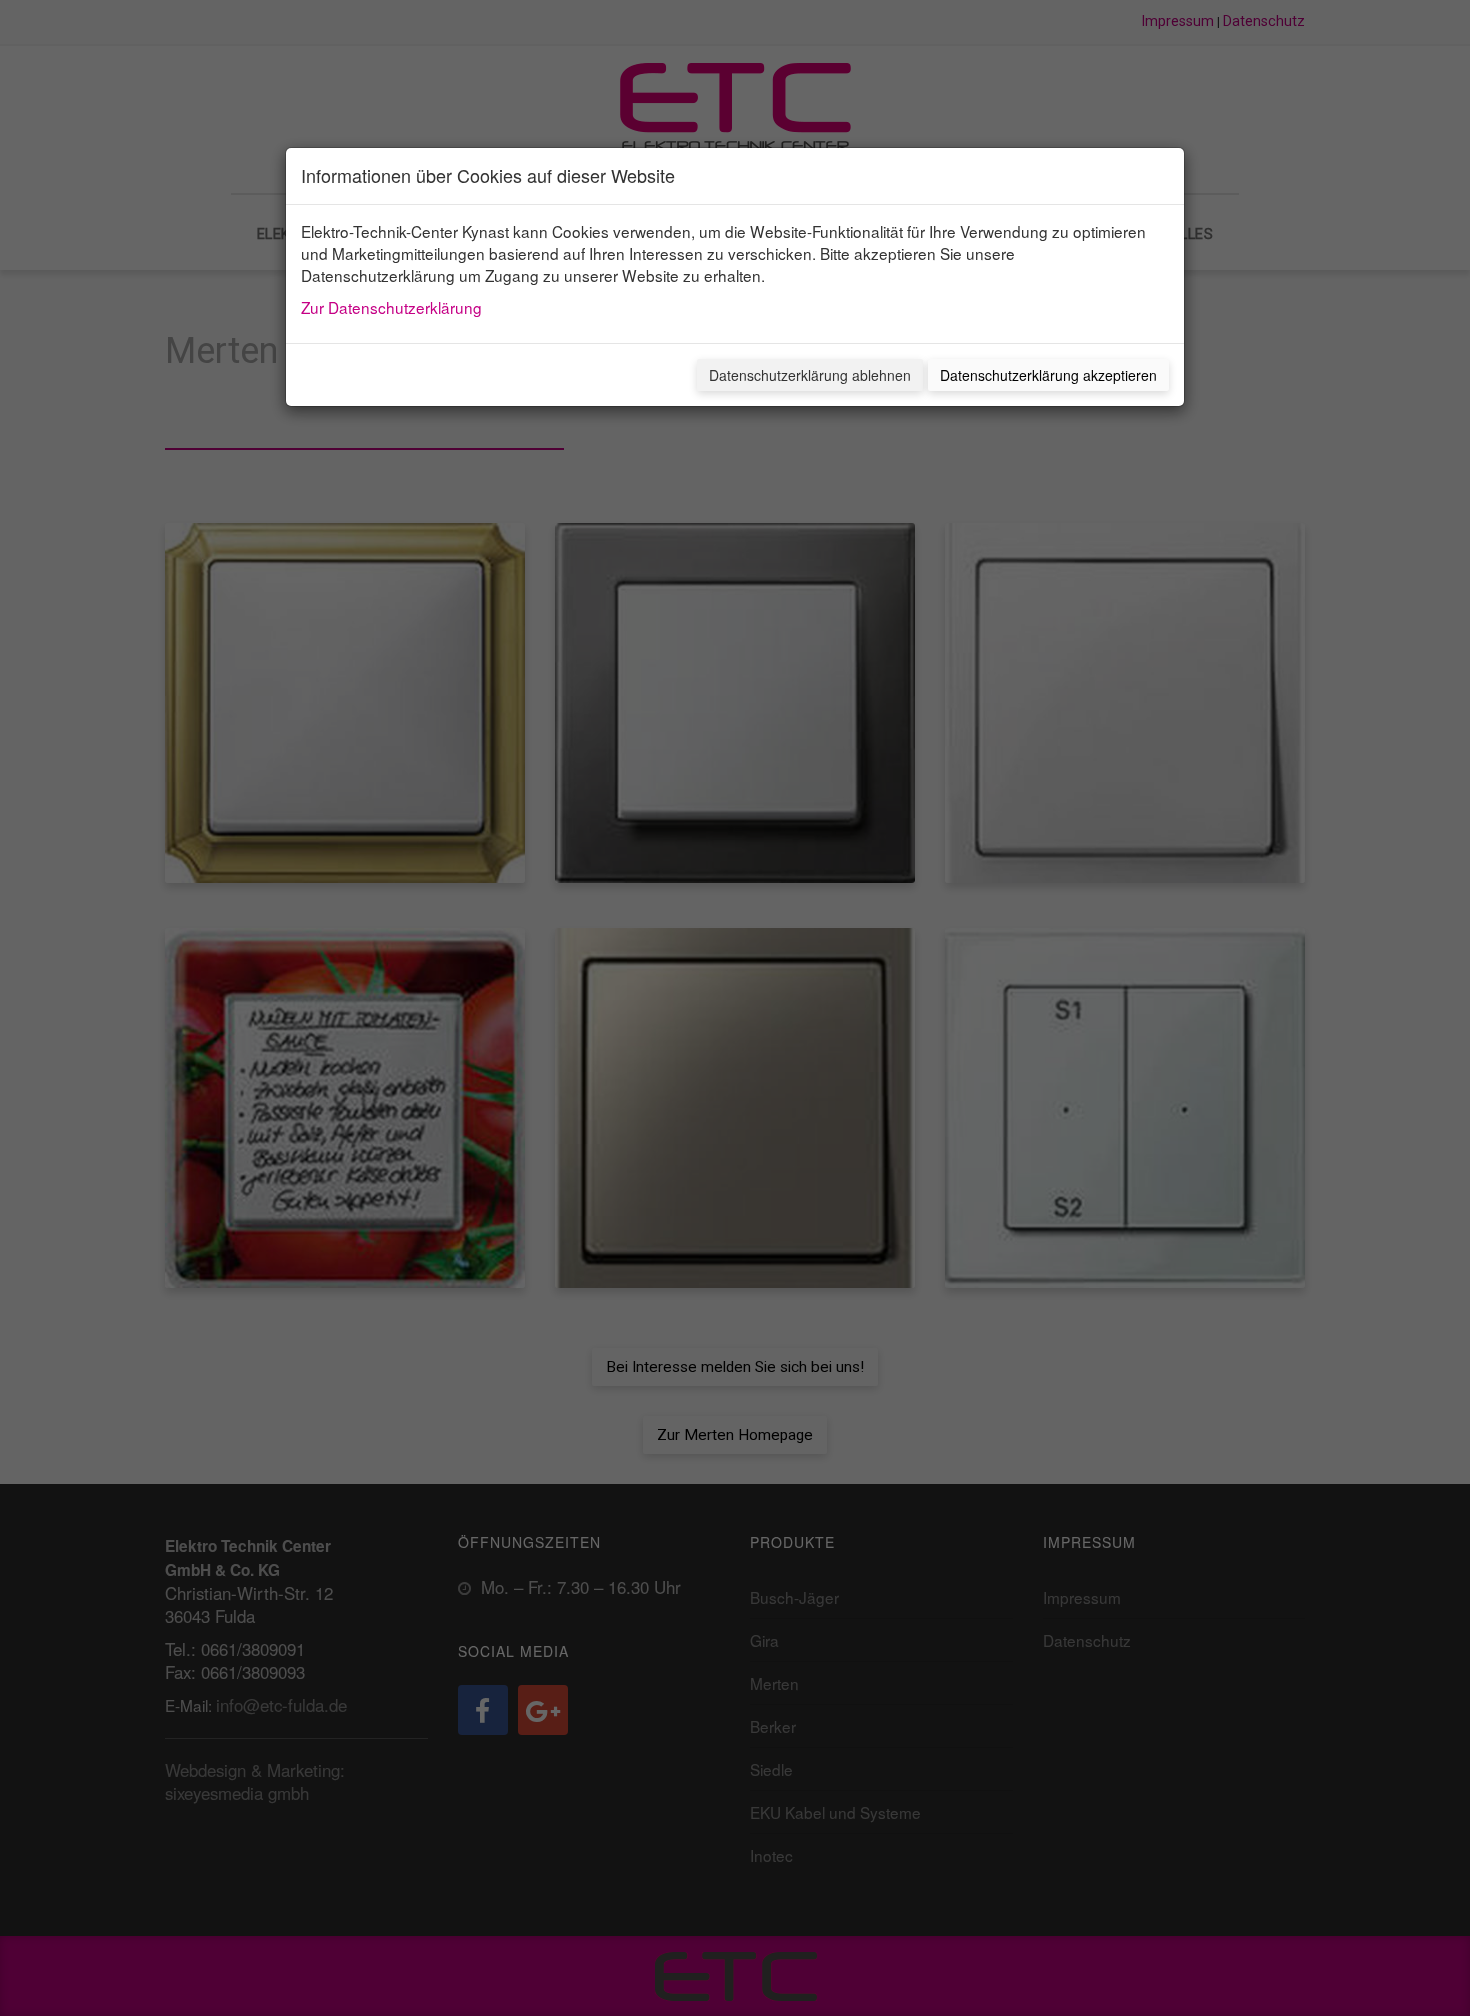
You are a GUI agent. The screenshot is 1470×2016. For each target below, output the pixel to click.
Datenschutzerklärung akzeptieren (1048, 375)
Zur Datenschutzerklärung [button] (391, 307)
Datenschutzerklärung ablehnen (810, 375)
